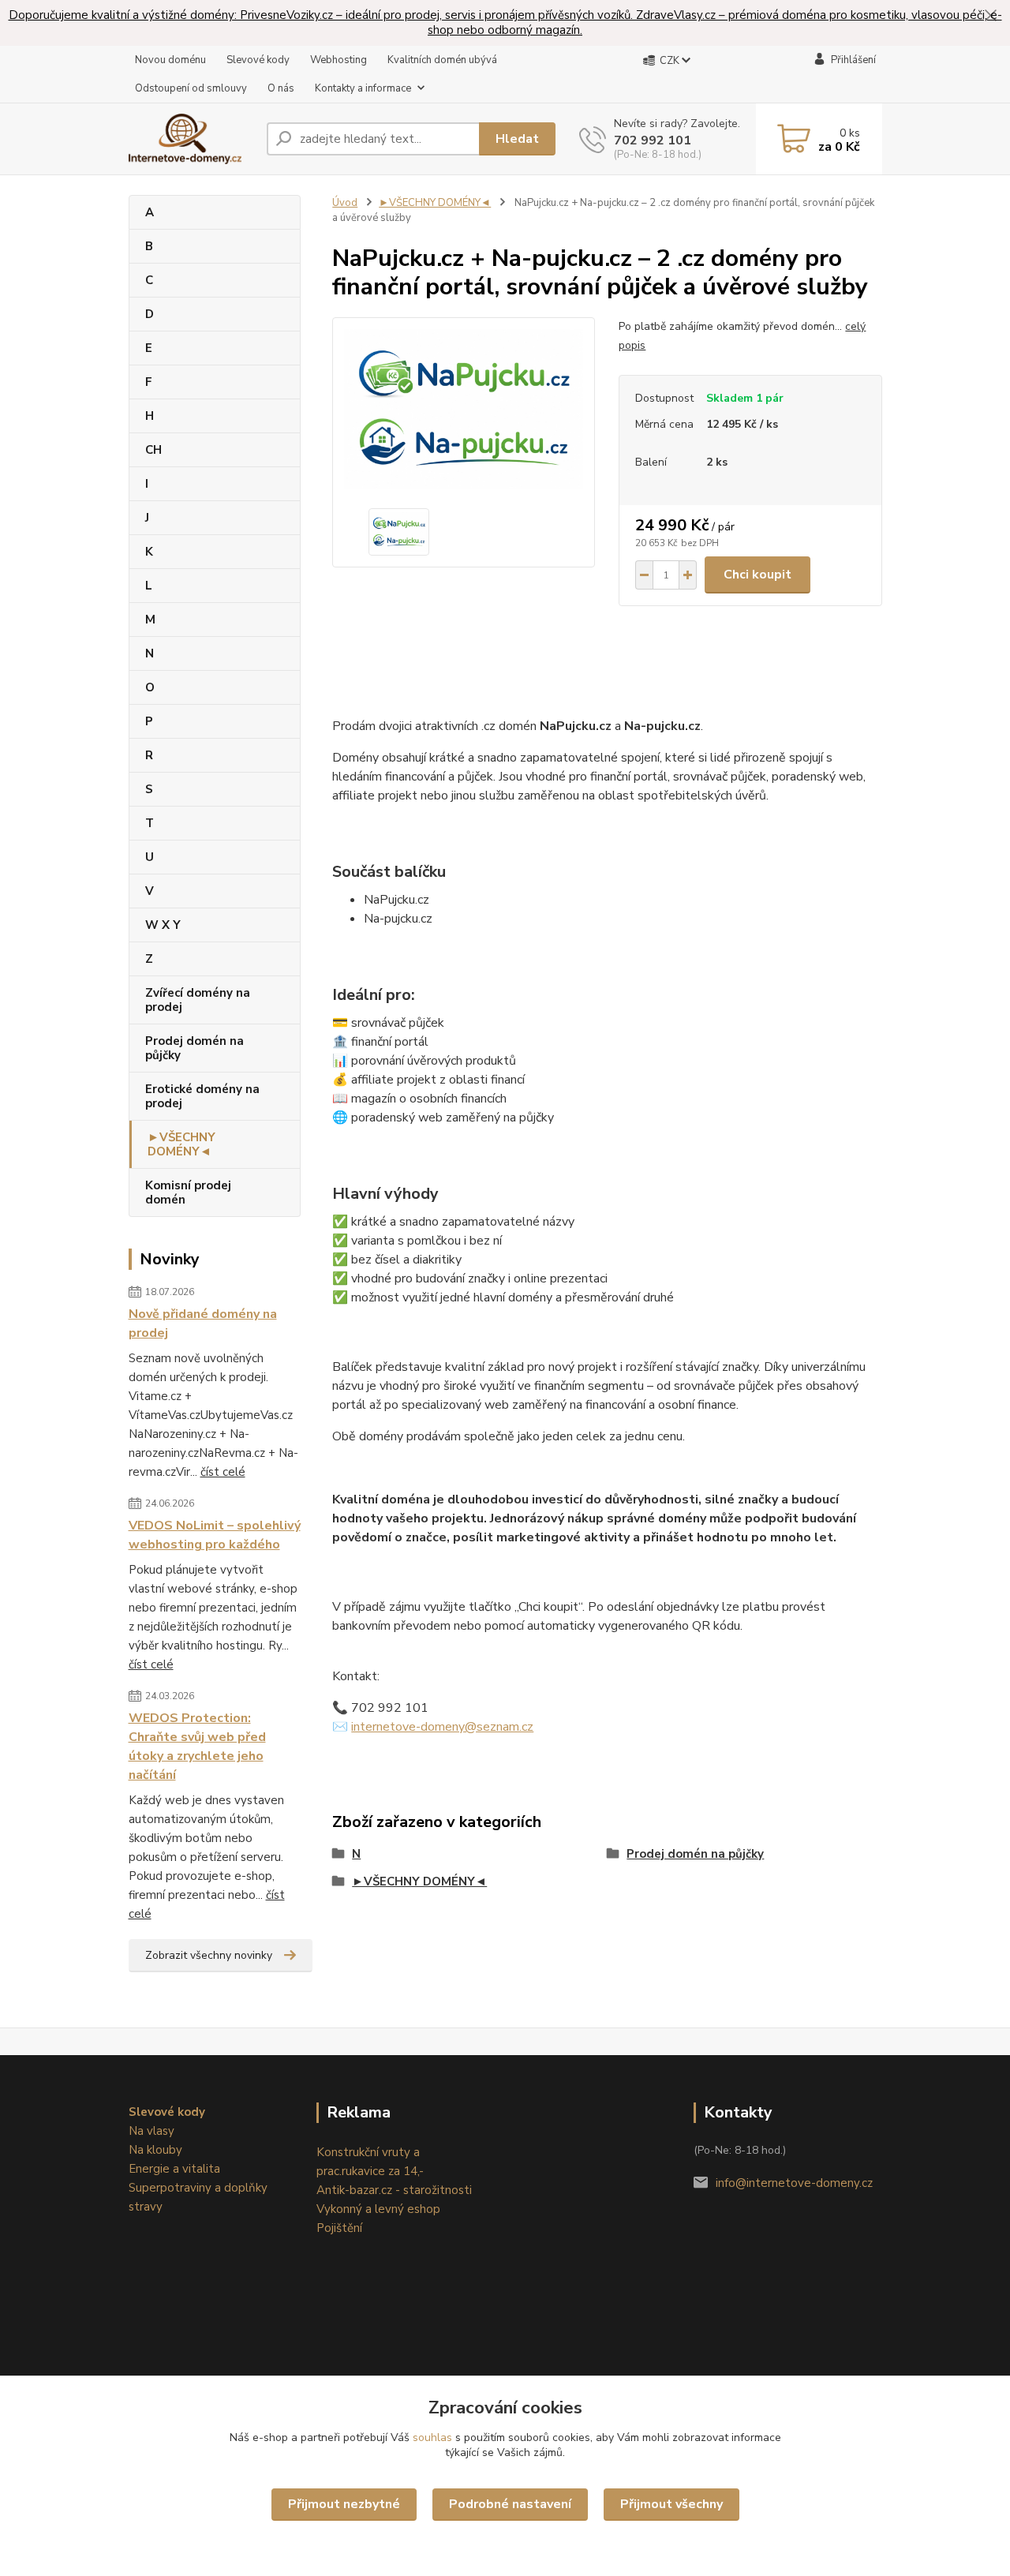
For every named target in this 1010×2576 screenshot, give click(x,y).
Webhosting (339, 60)
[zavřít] (990, 16)
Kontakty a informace (363, 88)
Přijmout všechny (671, 2504)
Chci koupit (757, 575)
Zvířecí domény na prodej (198, 1000)
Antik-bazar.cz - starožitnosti (394, 2190)
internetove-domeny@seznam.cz (442, 1727)
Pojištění (339, 2228)
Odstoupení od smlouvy (191, 88)
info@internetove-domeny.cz (794, 2183)
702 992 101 (653, 140)
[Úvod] (191, 139)
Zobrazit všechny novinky (209, 1955)
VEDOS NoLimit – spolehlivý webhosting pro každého (215, 1535)
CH (153, 450)
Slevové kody (258, 60)
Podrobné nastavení (510, 2504)
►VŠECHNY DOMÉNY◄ (181, 1144)
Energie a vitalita (174, 2169)
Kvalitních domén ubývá (442, 60)
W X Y (163, 925)
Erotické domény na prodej (202, 1096)
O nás (281, 88)
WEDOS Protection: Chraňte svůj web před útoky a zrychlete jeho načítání (197, 1747)
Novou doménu (170, 60)
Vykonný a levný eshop (378, 2209)
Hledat (517, 139)
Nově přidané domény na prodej (203, 1324)
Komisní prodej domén (188, 1193)
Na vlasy (151, 2131)
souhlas (432, 2437)
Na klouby (155, 2150)
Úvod (345, 203)
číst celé (223, 1472)
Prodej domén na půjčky (195, 1048)
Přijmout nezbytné (344, 2504)
